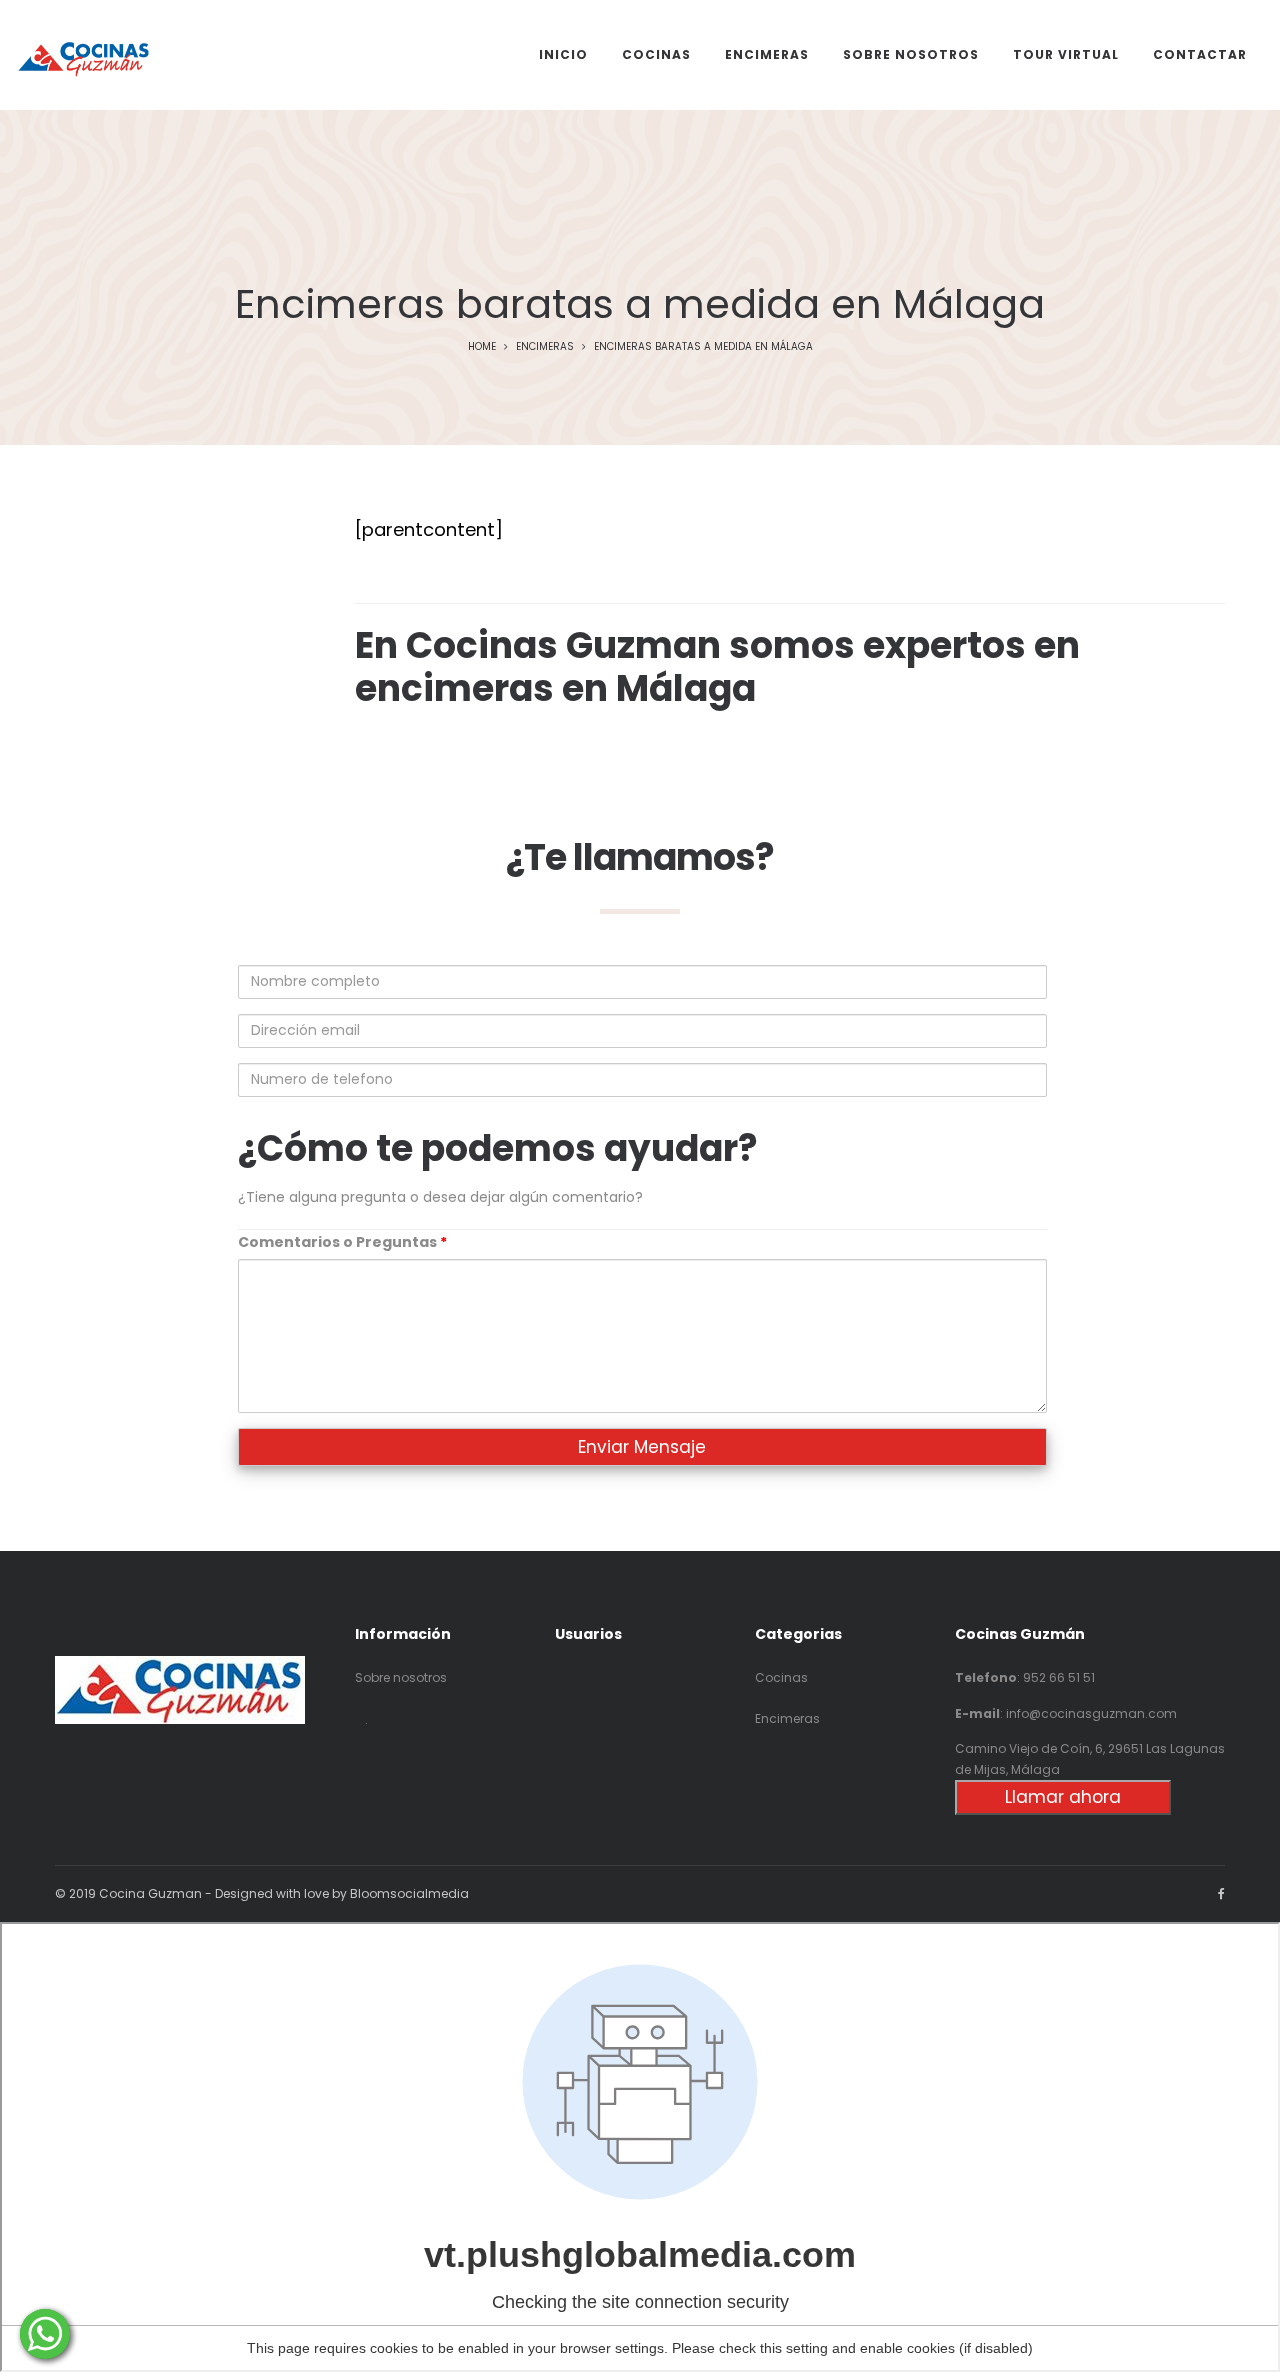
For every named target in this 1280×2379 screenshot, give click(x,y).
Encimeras (545, 346)
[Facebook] (1221, 1893)
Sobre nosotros (401, 1677)
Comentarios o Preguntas (342, 1242)
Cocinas (781, 1677)
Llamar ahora (1063, 1797)
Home (482, 346)
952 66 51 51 (1059, 1677)
